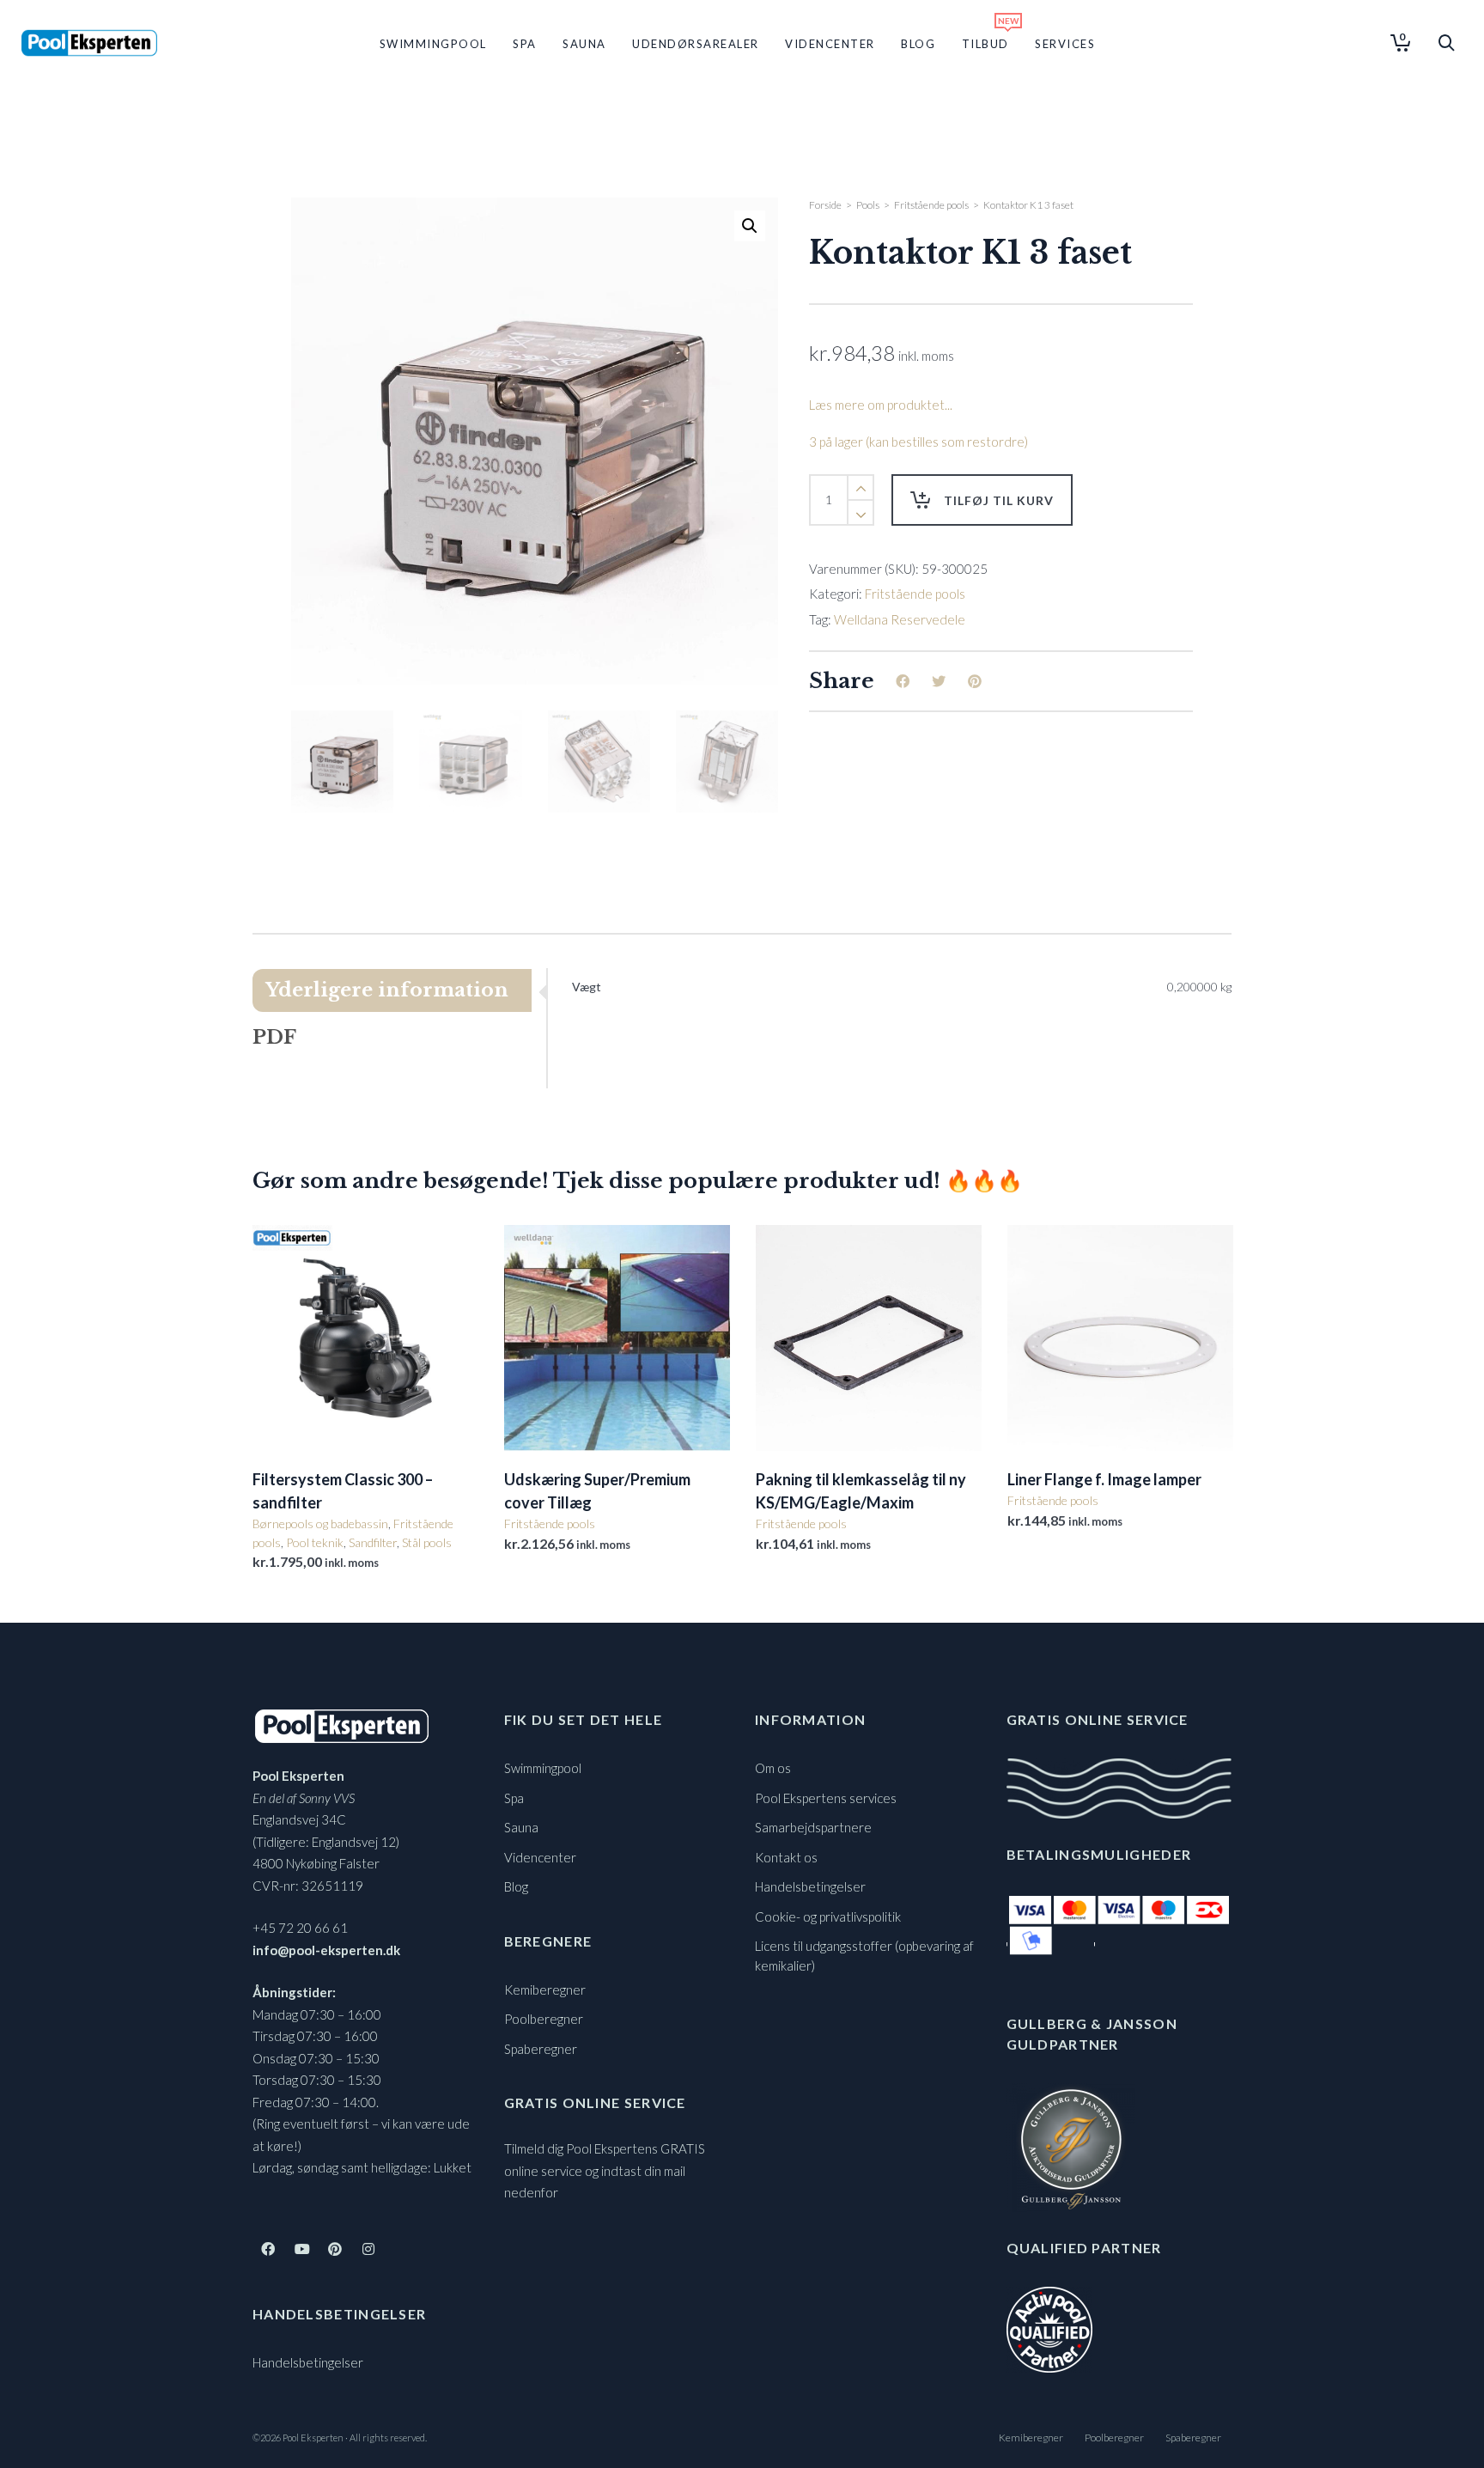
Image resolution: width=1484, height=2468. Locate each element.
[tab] (399, 990)
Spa (514, 1798)
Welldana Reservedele (900, 619)
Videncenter (540, 1857)
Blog (516, 1886)
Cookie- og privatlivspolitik (828, 1917)
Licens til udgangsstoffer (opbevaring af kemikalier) (864, 1956)
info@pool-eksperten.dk (326, 1950)
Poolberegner (544, 2019)
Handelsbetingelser (308, 2362)
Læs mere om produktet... (881, 405)
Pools (868, 205)
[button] (750, 226)
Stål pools (427, 1542)
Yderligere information (387, 990)
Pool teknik (315, 1542)
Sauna (521, 1827)
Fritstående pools (931, 205)
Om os (773, 1768)
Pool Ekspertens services (826, 1798)
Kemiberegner (545, 1990)
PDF (274, 1037)
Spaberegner (541, 2049)
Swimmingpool (543, 1768)
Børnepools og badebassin (320, 1523)
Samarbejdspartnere (813, 1827)
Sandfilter (373, 1542)
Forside (825, 205)
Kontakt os (786, 1857)
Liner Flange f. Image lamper (1104, 1479)
